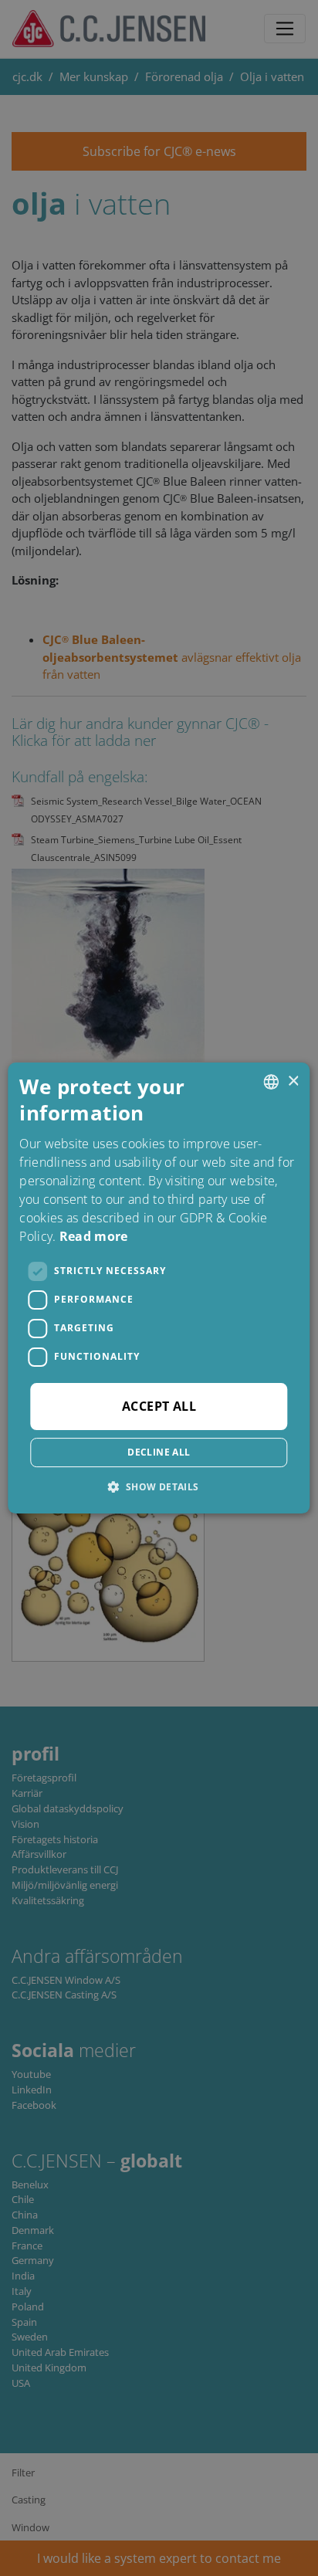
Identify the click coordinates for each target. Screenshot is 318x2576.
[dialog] (159, 1288)
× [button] (293, 1081)
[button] (159, 1486)
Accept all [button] (159, 1406)
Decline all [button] (159, 1452)
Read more (94, 1236)
